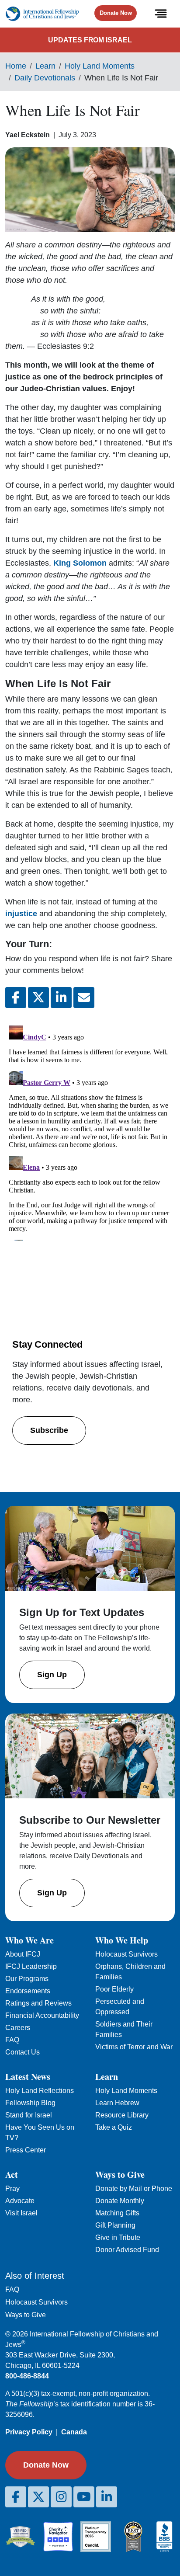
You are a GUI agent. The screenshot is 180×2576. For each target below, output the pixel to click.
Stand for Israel (29, 2115)
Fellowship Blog (30, 2103)
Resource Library (122, 2115)
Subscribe (49, 1430)
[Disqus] (90, 1131)
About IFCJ (23, 1954)
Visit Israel (21, 2213)
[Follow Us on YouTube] (84, 2497)
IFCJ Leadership (31, 1966)
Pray (12, 2188)
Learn (45, 66)
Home (16, 66)
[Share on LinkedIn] (61, 998)
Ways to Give (26, 2315)
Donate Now (116, 13)
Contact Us (22, 2052)
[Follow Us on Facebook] (16, 2497)
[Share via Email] (84, 998)
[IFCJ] (42, 14)
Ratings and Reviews (38, 2003)
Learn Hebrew (117, 2103)
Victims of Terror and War (134, 2047)
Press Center (26, 2150)
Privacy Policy (29, 2432)
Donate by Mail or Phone (134, 2188)
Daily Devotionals (45, 78)
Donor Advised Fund (127, 2250)
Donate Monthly (120, 2201)
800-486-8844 (27, 2376)
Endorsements (28, 1991)
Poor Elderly (114, 1989)
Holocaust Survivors (126, 1954)
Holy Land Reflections (40, 2091)
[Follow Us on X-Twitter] (38, 2497)
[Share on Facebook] (16, 998)
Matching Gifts (117, 2213)
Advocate (20, 2201)
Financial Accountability (42, 2015)
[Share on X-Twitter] (38, 998)
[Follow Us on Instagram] (61, 2497)
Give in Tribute (118, 2237)
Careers (18, 2028)
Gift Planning (115, 2225)
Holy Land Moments (100, 66)
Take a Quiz (114, 2127)
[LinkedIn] (107, 2497)
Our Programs (27, 1979)
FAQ (12, 2040)
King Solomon (81, 563)
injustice (21, 914)
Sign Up (52, 1675)
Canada (74, 2432)
